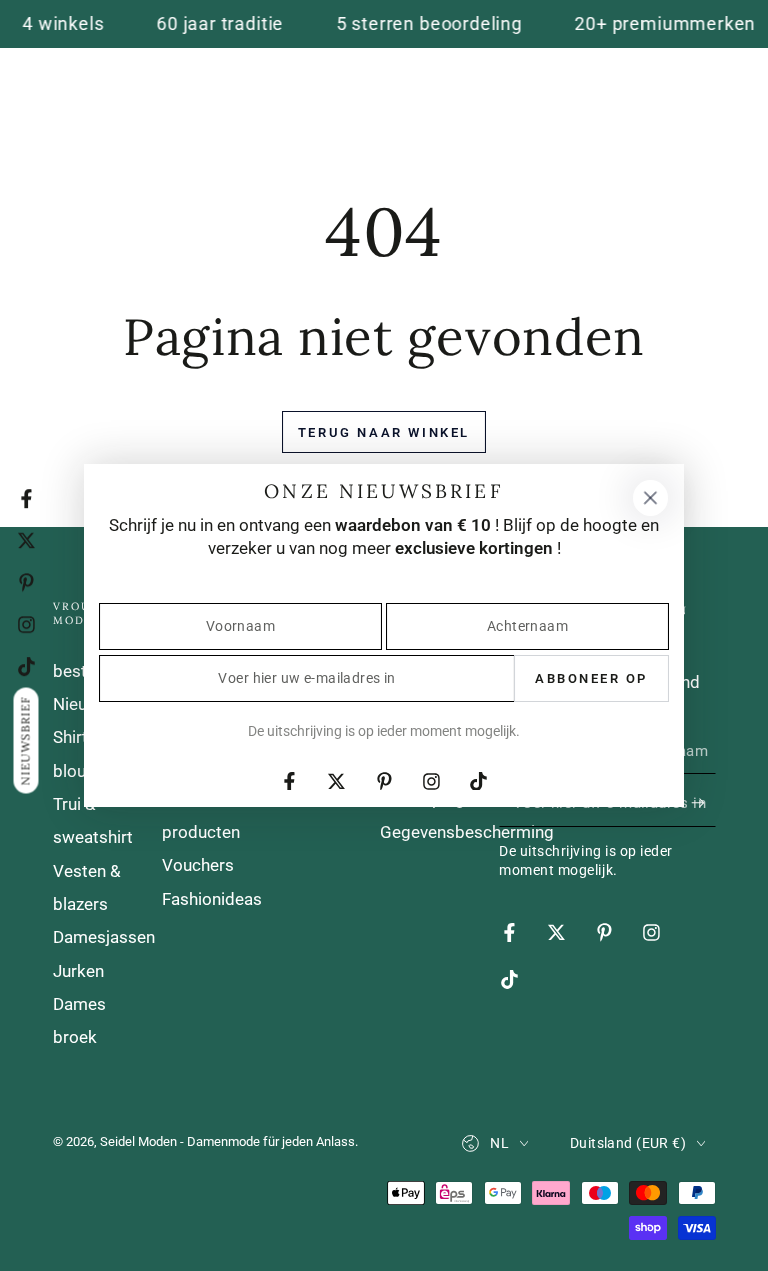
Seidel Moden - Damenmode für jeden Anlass (227, 1141)
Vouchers (198, 865)
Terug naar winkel (384, 432)
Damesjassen (104, 937)
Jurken (78, 971)
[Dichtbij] (650, 498)
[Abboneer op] (703, 802)
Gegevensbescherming (467, 832)
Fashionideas (212, 899)
